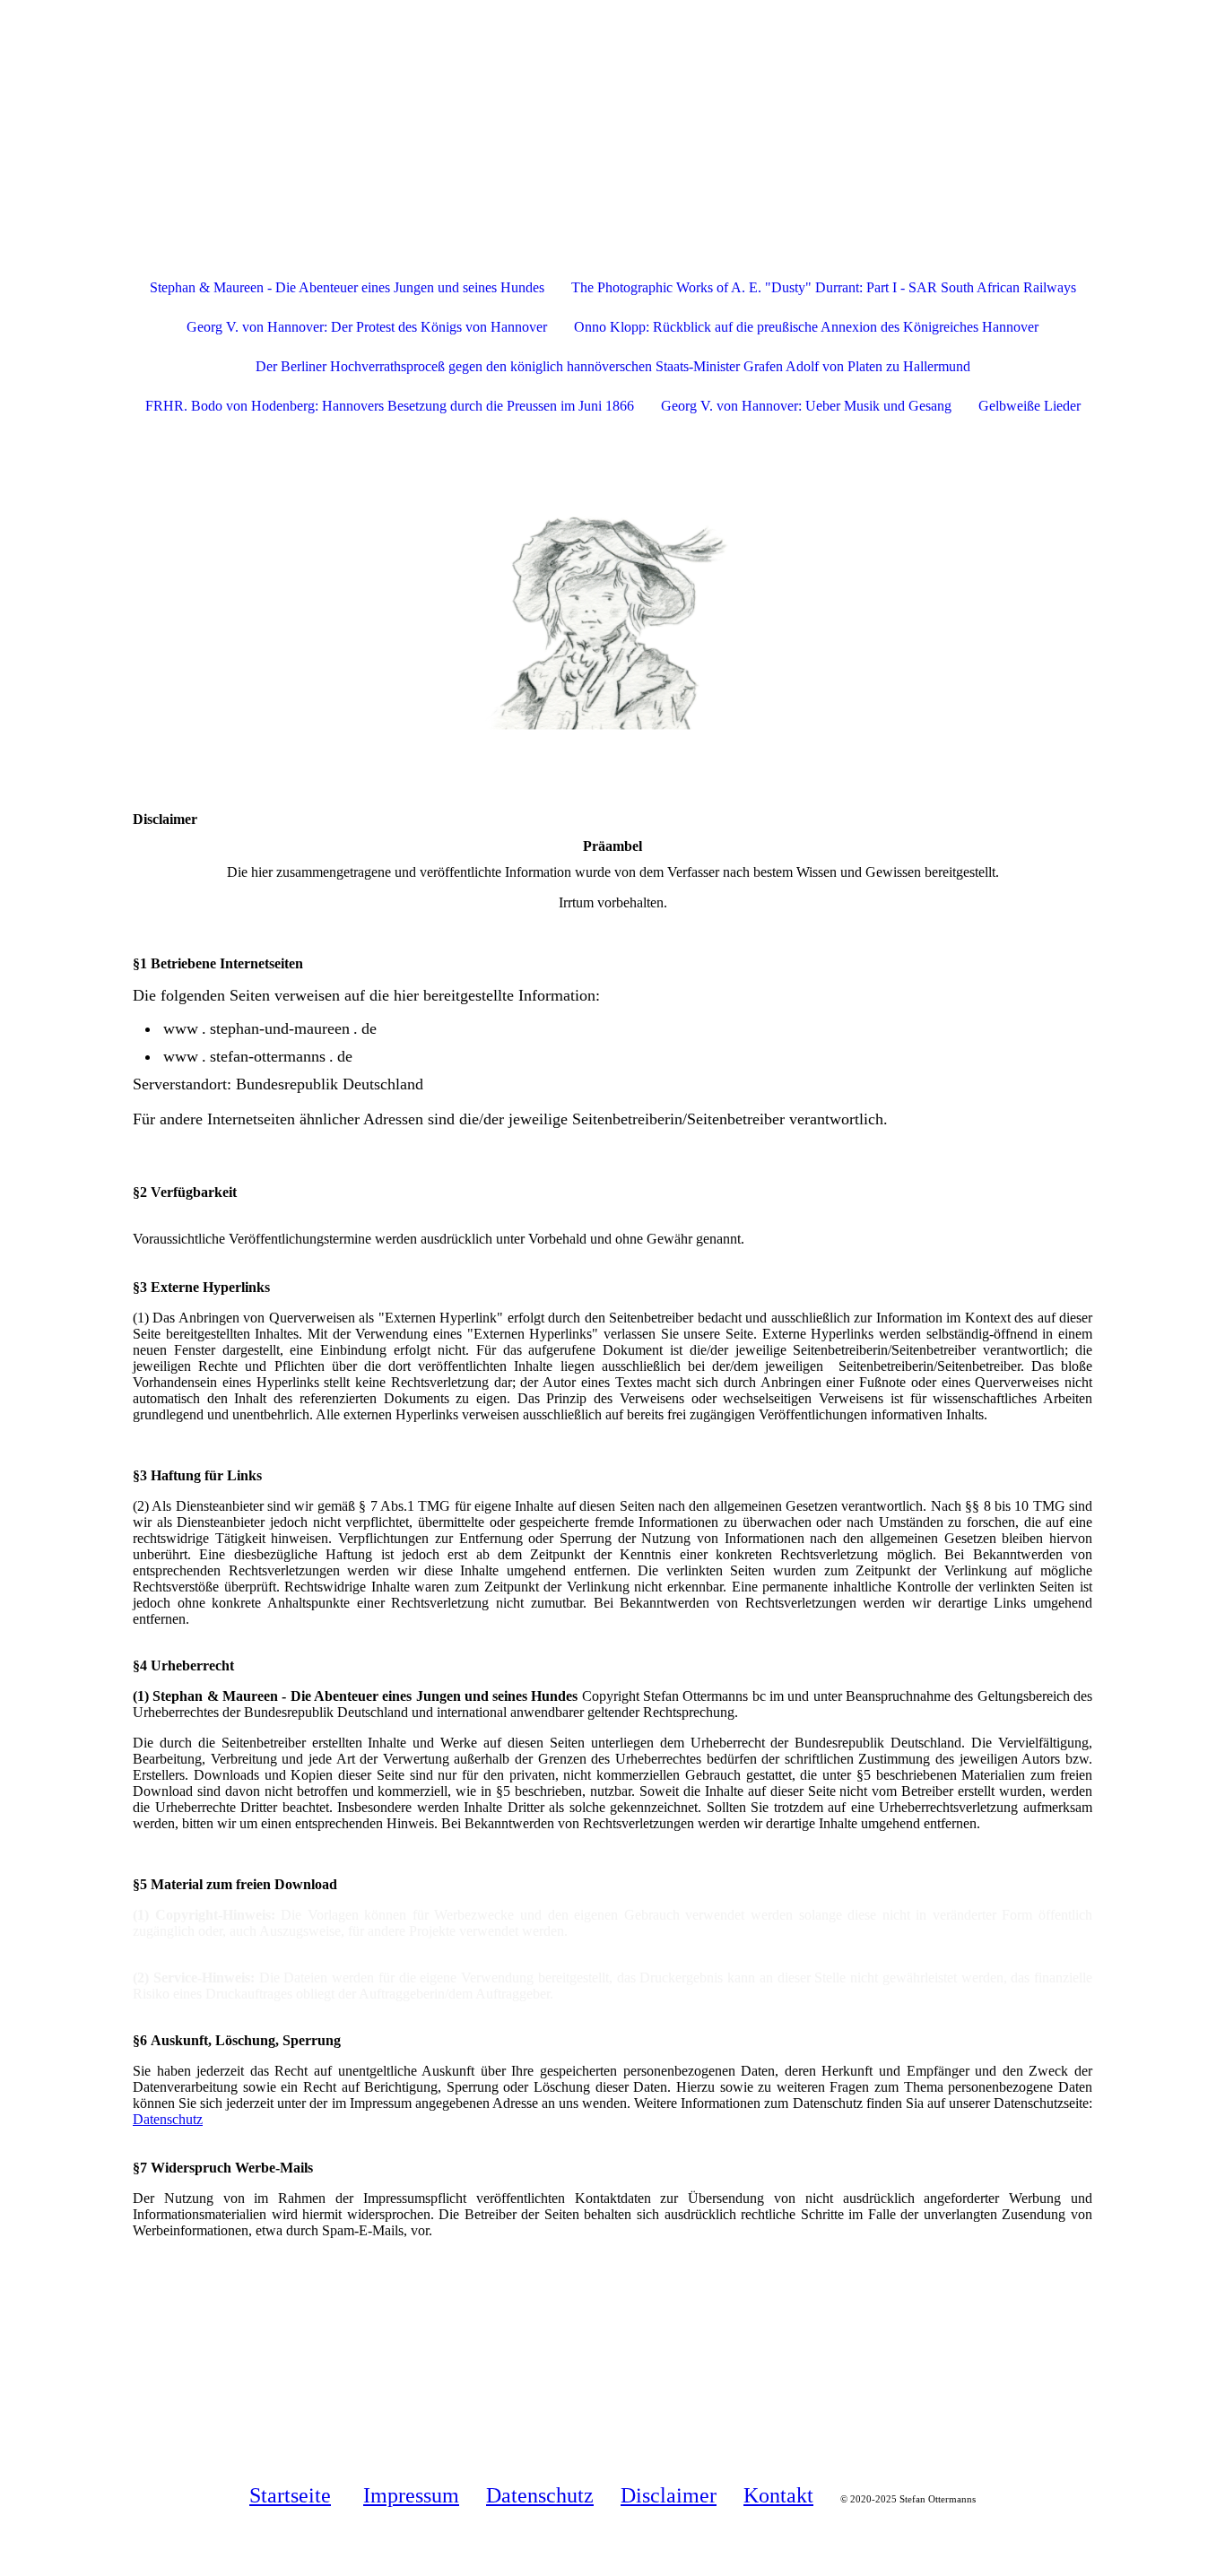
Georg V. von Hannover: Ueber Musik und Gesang (806, 406)
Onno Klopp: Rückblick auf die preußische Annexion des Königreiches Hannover (806, 327)
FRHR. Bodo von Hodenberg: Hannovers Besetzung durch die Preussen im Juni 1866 (390, 406)
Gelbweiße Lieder (1030, 406)
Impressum (411, 2495)
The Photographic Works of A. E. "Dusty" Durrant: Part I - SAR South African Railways (824, 287)
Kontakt (778, 2495)
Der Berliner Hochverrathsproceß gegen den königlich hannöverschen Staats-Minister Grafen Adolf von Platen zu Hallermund (613, 366)
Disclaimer (669, 2495)
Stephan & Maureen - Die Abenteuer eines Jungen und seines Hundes (347, 287)
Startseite (290, 2495)
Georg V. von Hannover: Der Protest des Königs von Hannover (367, 327)
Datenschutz (168, 2119)
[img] (612, 90)
